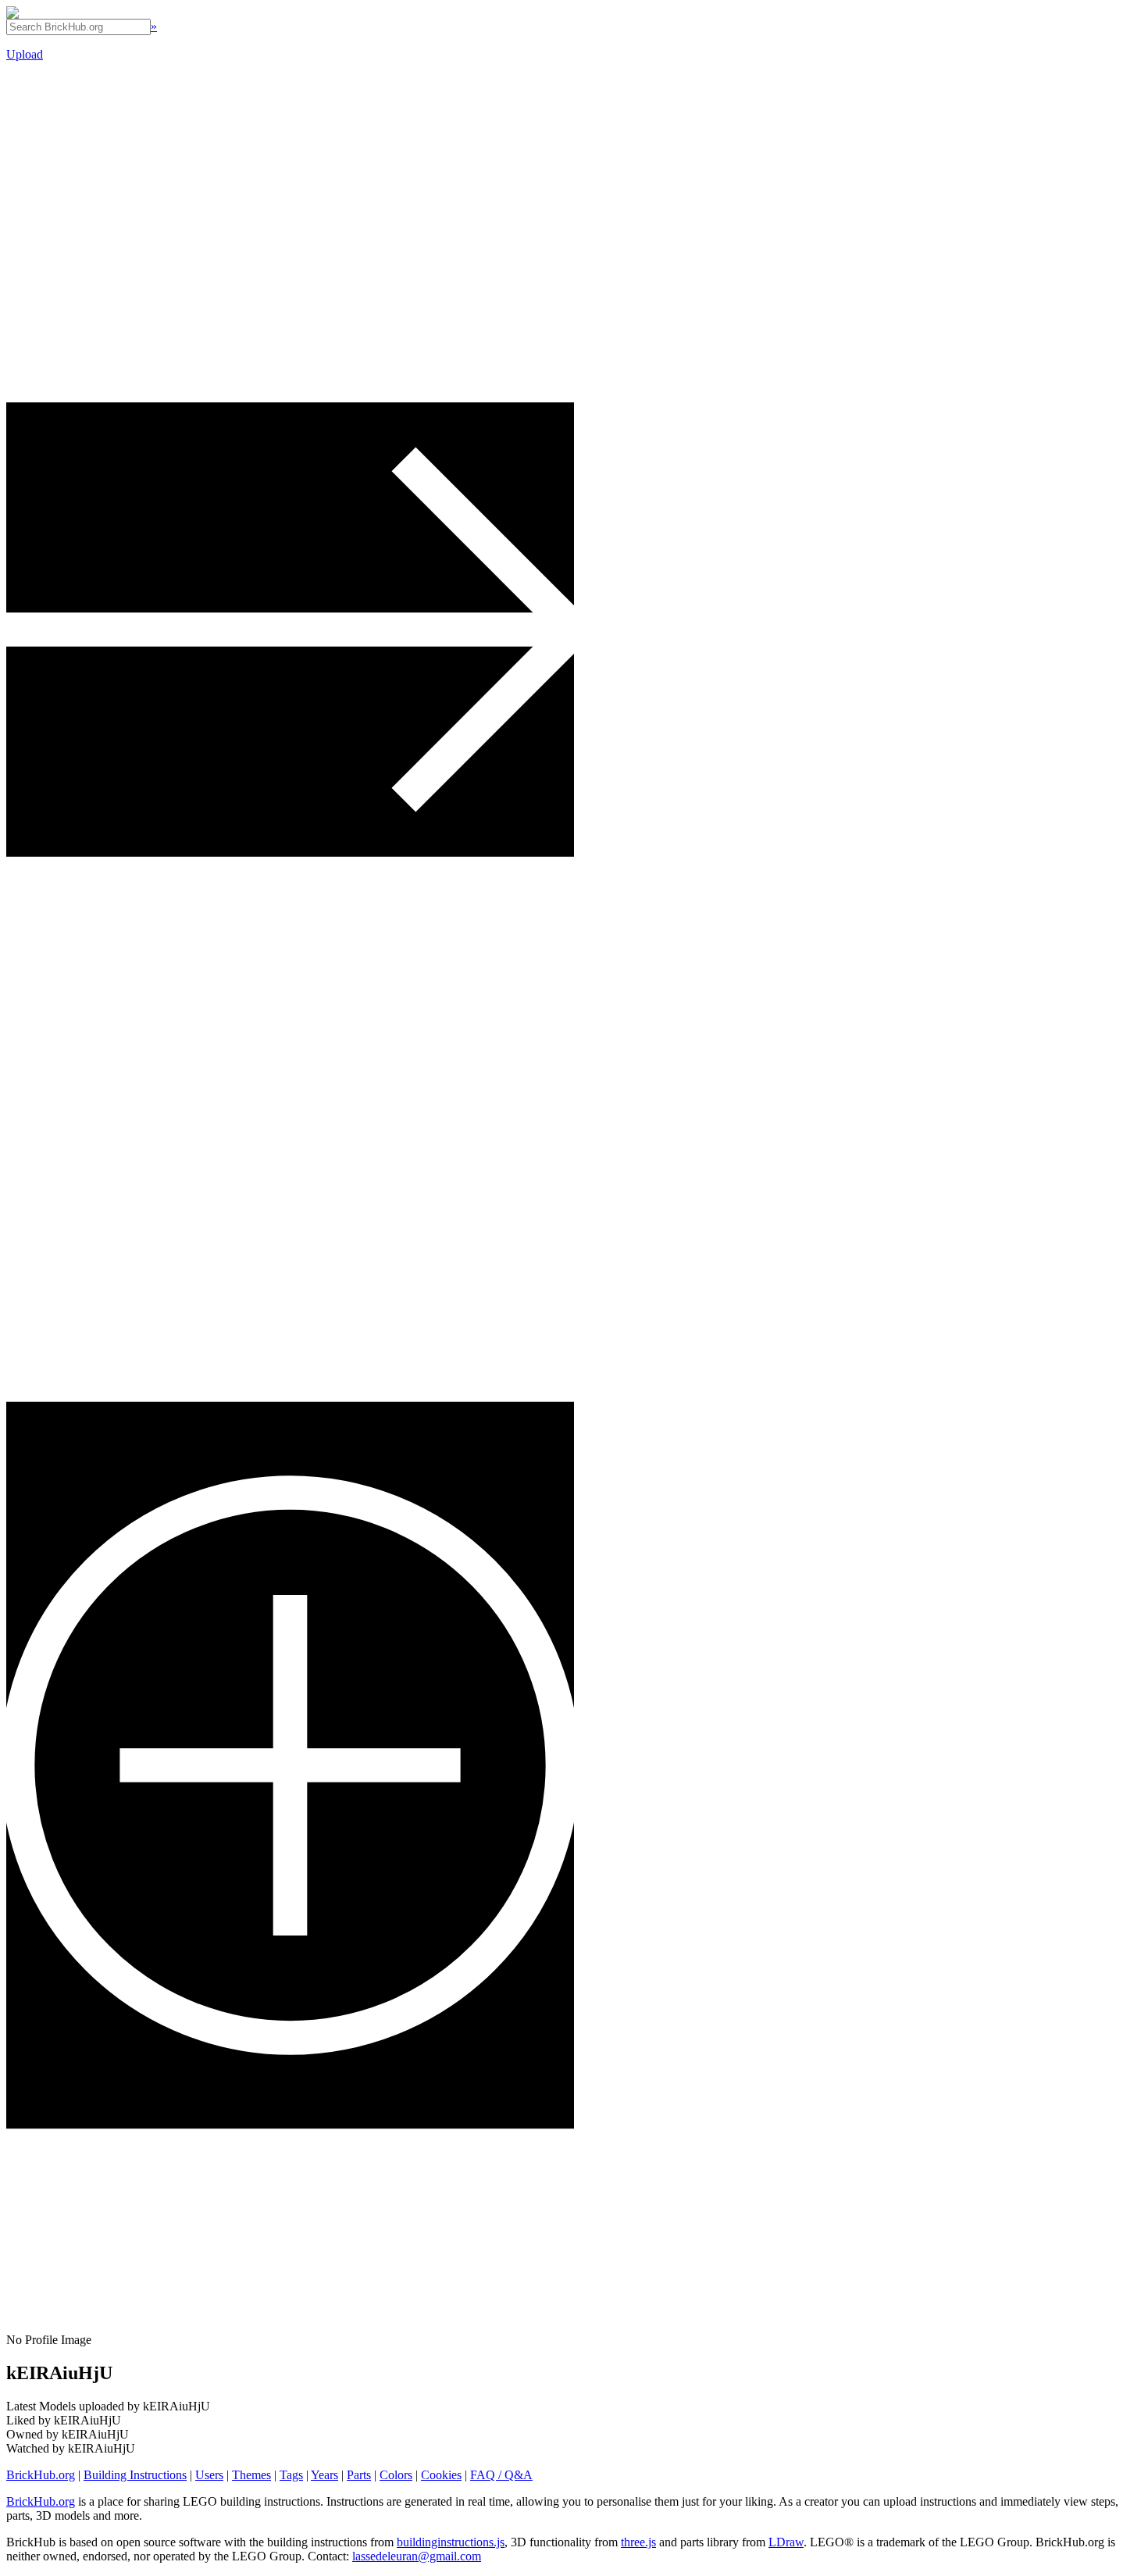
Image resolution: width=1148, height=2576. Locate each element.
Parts (359, 2475)
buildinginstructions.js (451, 2542)
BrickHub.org (41, 2475)
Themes (251, 2475)
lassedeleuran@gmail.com (417, 2556)
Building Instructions (135, 2475)
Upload (25, 54)
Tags (291, 2475)
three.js (638, 2542)
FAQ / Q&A (501, 2475)
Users (209, 2475)
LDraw (786, 2542)
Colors (396, 2475)
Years (324, 2475)
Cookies (441, 2475)
